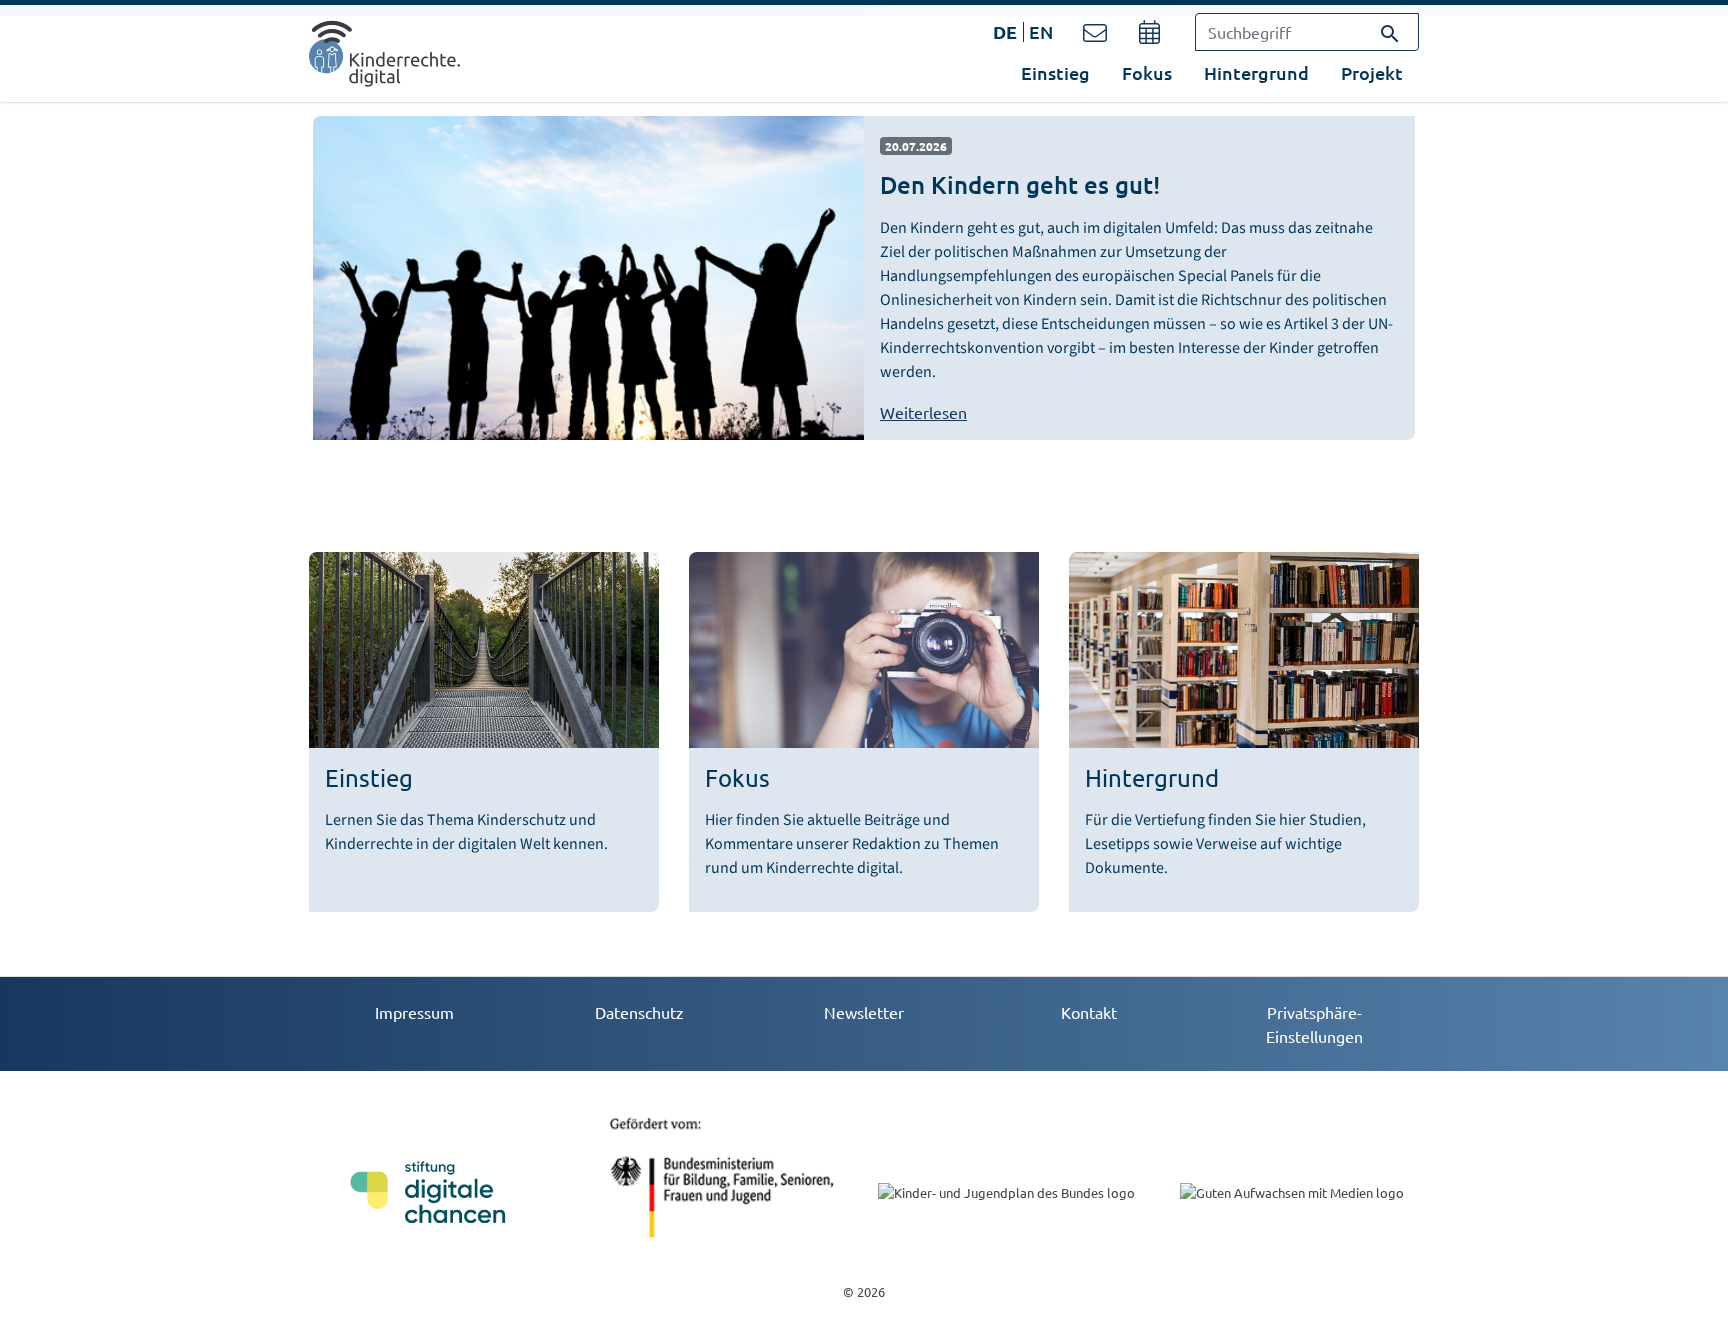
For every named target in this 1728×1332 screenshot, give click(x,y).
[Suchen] (1390, 32)
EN (1041, 31)
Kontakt (1089, 1012)
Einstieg (1055, 72)
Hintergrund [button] (1256, 72)
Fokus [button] (1147, 72)
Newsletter (864, 1012)
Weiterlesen (923, 412)
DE (1005, 31)
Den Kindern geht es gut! (1020, 184)
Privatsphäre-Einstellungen (1314, 1024)
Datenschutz (639, 1012)
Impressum (414, 1012)
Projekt (1372, 72)
